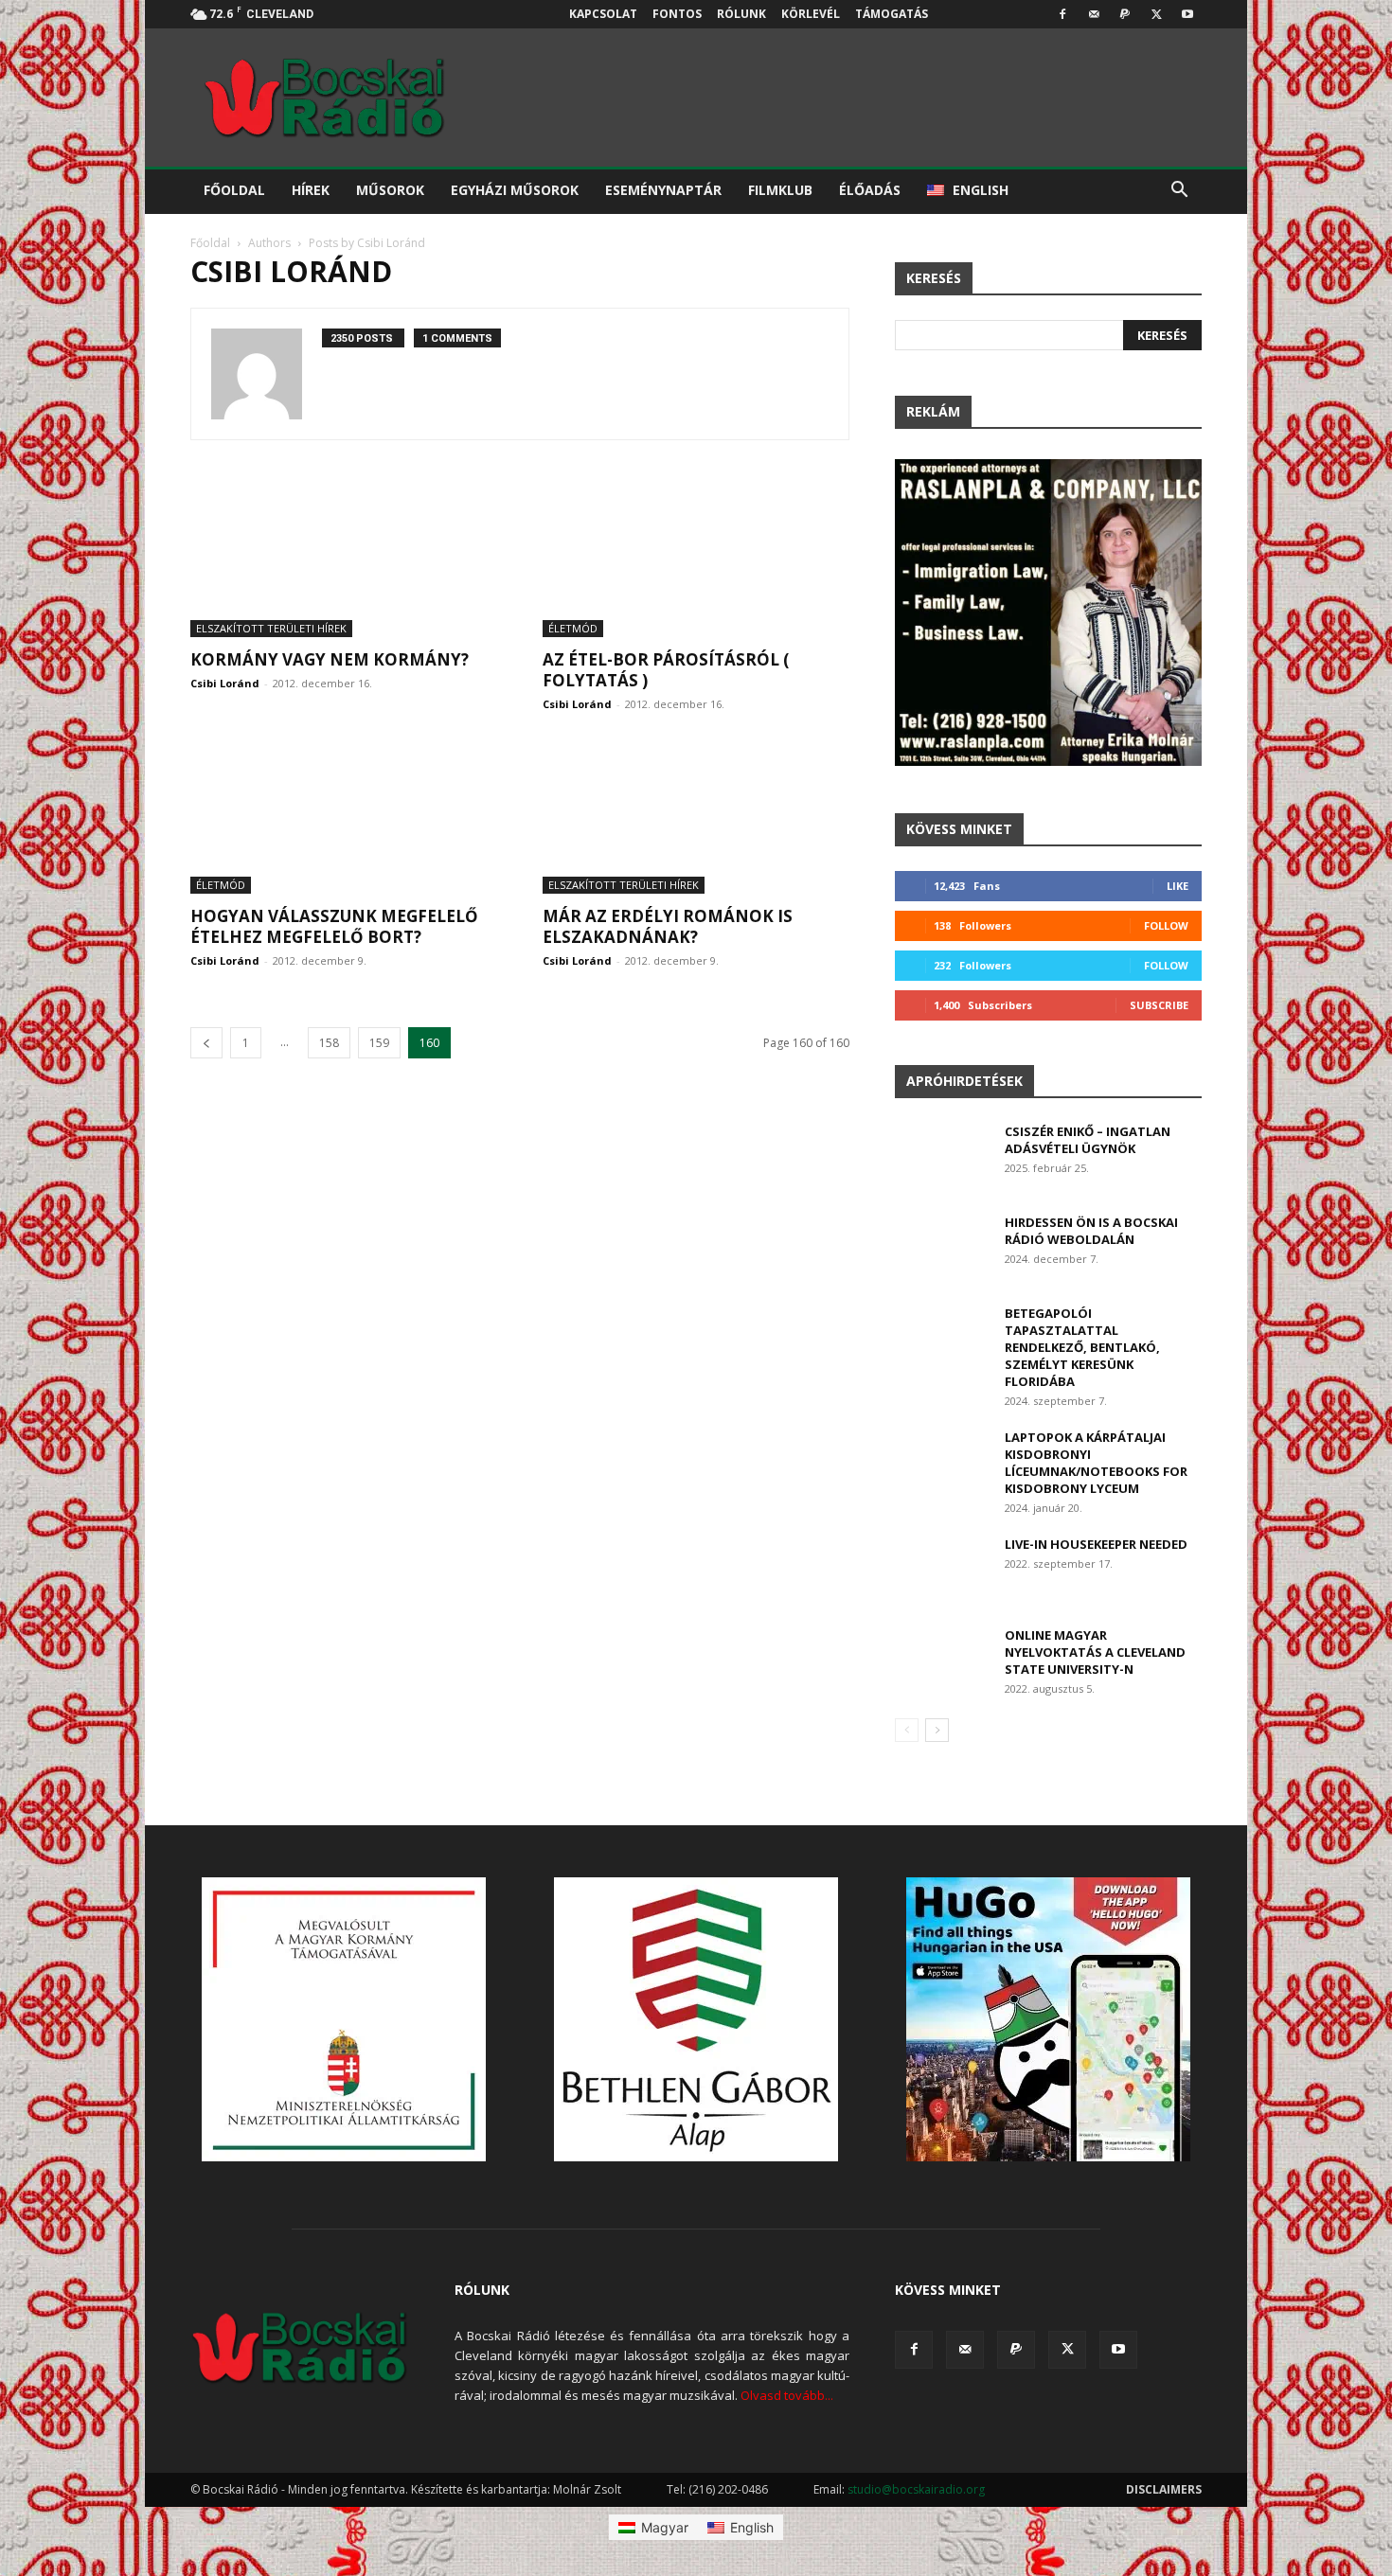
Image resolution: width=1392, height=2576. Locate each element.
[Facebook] (1062, 14)
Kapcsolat (603, 14)
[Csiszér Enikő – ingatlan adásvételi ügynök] (942, 1156)
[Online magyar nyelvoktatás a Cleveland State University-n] (942, 1659)
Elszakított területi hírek (271, 628)
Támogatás (892, 14)
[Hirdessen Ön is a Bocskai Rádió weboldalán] (942, 1247)
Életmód (573, 628)
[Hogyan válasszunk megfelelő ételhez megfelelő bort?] (344, 818)
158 (329, 1043)
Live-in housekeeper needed (1096, 1544)
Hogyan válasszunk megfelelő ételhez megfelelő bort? (334, 926)
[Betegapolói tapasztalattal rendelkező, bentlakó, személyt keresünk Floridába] (942, 1337)
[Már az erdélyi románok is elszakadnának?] (696, 818)
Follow (1166, 925)
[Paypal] (1125, 14)
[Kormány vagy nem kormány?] (344, 561)
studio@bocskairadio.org (916, 2489)
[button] (1179, 192)
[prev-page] (206, 1043)
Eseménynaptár (663, 190)
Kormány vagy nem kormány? (330, 659)
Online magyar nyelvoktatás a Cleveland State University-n (1095, 1652)
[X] (1156, 14)
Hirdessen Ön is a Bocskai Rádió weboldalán (1091, 1231)
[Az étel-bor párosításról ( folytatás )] (696, 561)
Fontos (677, 14)
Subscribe (1159, 1005)
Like (1178, 886)
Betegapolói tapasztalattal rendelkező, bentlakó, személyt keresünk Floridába (1082, 1347)
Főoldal (234, 190)
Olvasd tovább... (787, 2395)
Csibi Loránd (225, 683)
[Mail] (1094, 14)
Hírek (311, 190)
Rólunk (741, 14)
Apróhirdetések (964, 1081)
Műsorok (390, 190)
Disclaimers (1164, 2489)
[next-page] (937, 1730)
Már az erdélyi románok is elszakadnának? (668, 926)
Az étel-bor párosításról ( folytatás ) (666, 670)
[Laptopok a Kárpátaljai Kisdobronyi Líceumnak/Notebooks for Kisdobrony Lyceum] (942, 1461)
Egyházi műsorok (515, 190)
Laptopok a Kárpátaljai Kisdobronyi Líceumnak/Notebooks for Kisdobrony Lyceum (1096, 1463)
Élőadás (870, 190)
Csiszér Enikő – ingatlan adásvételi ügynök (1088, 1140)
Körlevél (811, 14)
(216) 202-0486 (728, 2489)
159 (379, 1043)
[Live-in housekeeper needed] (942, 1568)
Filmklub (780, 190)
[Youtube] (1187, 14)
